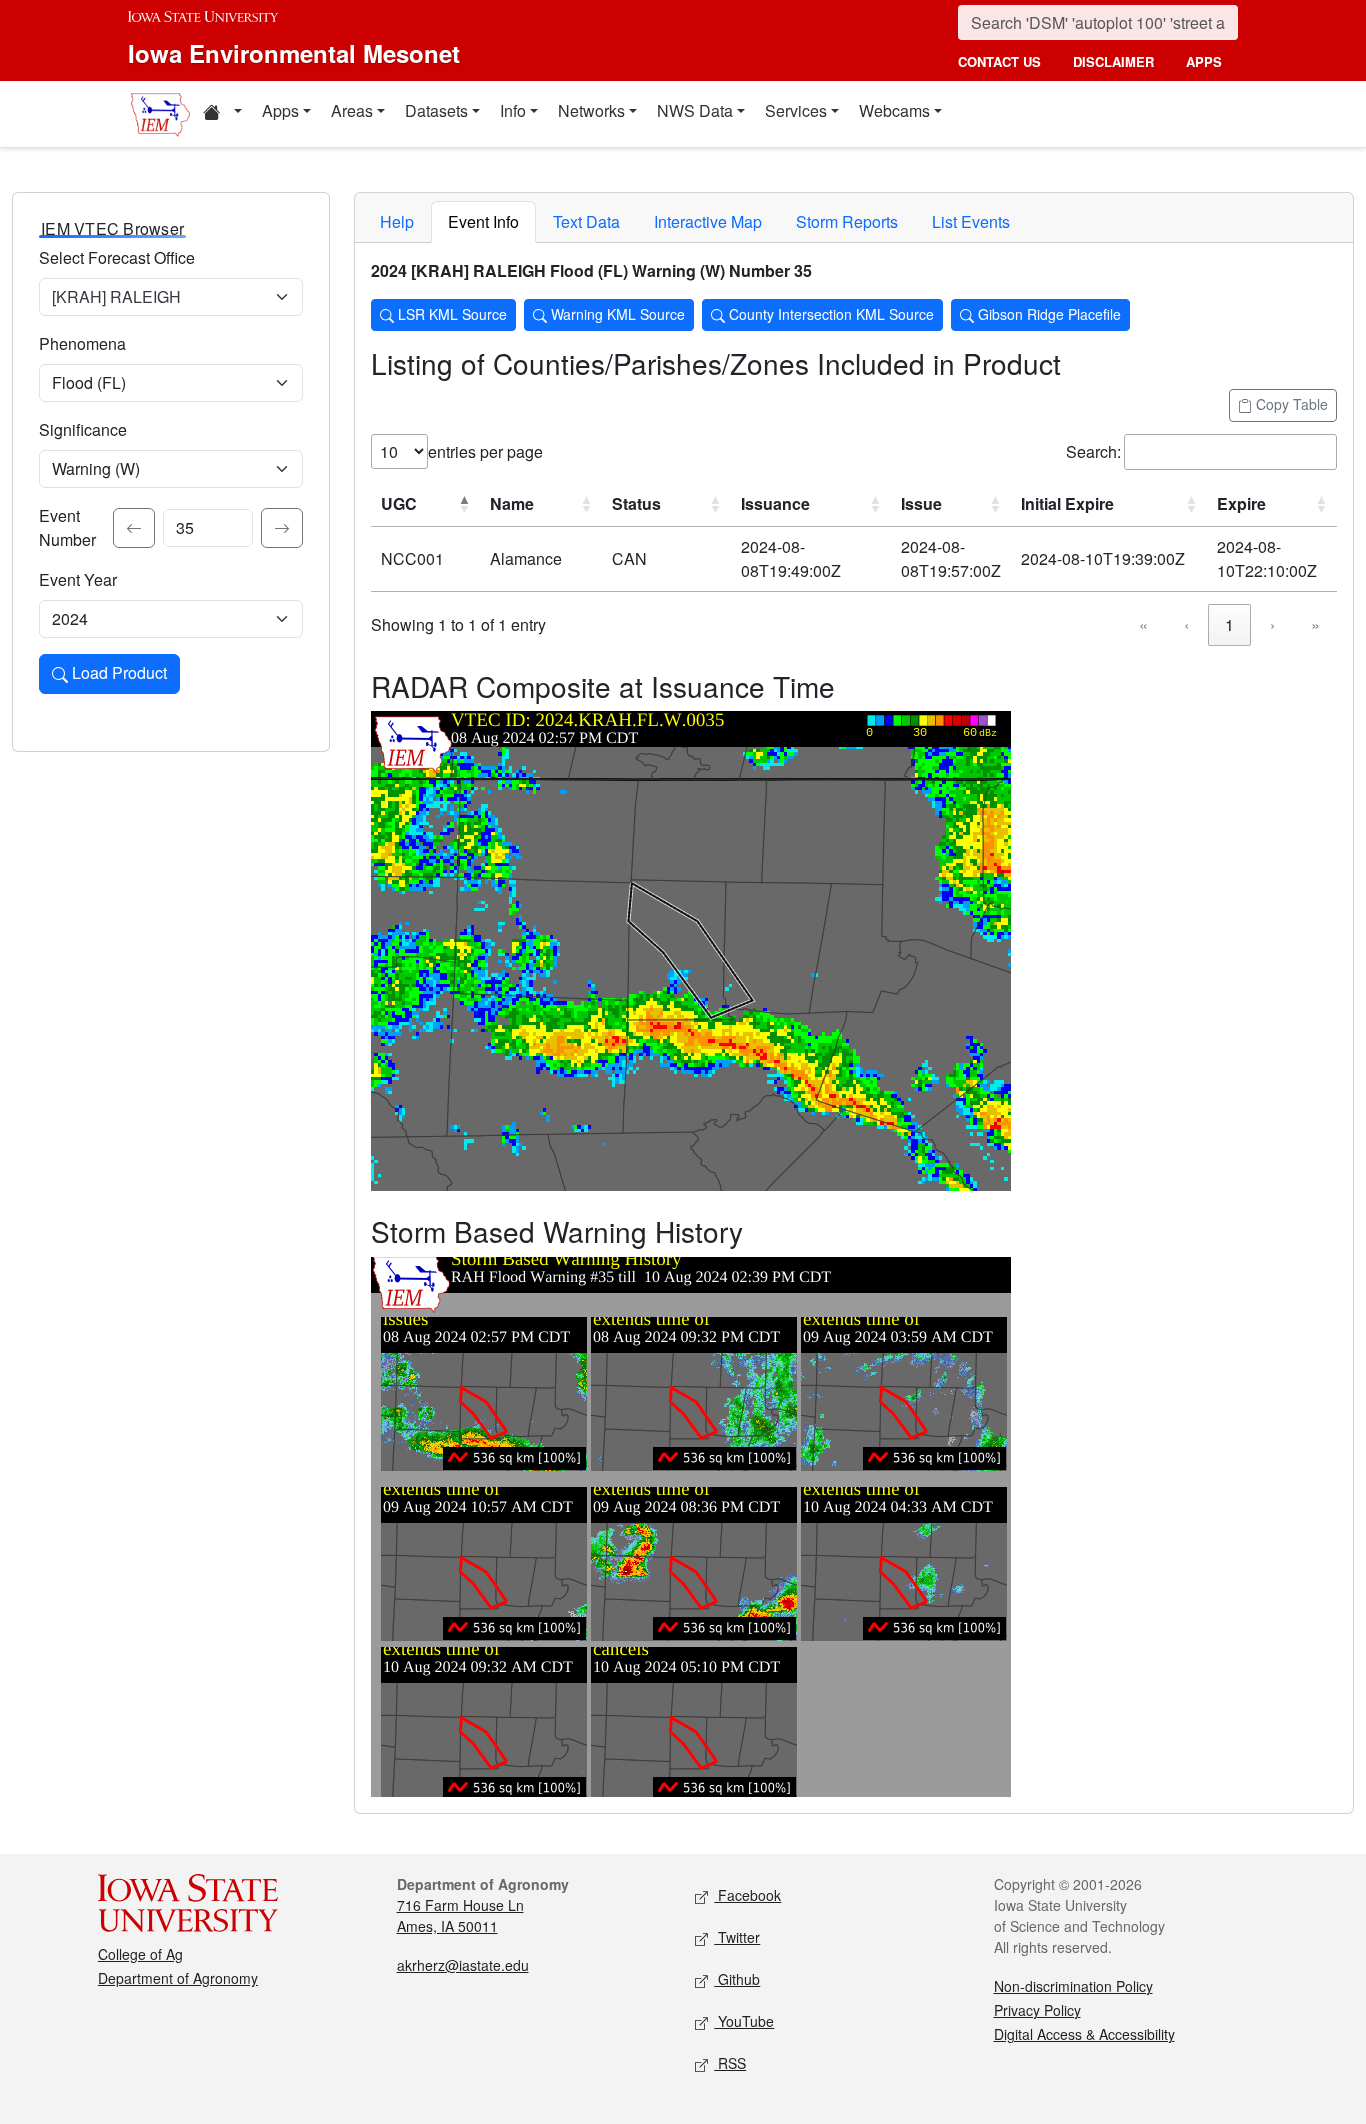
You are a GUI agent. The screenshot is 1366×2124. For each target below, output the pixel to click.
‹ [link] (1186, 624)
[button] (222, 114)
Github (737, 1979)
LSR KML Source (450, 314)
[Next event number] (282, 528)
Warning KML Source (616, 314)
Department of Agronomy (178, 1978)
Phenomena (82, 343)
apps (1204, 61)
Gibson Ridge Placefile (1047, 314)
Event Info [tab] (483, 221)
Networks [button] (591, 110)
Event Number (67, 527)
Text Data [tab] (586, 221)
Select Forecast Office (117, 257)
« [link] (1143, 624)
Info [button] (513, 110)
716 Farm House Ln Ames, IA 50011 (460, 1915)
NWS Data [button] (695, 110)
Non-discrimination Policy (1073, 1986)
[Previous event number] (134, 528)
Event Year (78, 579)
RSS (730, 2063)
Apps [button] (280, 110)
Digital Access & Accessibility (1084, 2034)
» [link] (1315, 624)
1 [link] (1229, 624)
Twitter (737, 1937)
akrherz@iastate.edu (463, 1965)
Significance (83, 429)
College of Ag (140, 1954)
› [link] (1272, 624)
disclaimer (1113, 61)
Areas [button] (352, 110)
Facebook (747, 1895)
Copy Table (1290, 404)
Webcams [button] (894, 110)
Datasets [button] (436, 110)
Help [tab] (397, 221)
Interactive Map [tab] (708, 221)
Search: (1093, 451)
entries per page (485, 451)
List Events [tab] (971, 221)
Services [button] (796, 110)
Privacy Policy (1037, 2010)
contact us (999, 61)
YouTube (744, 2021)
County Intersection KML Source (829, 314)
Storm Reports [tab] (847, 221)
